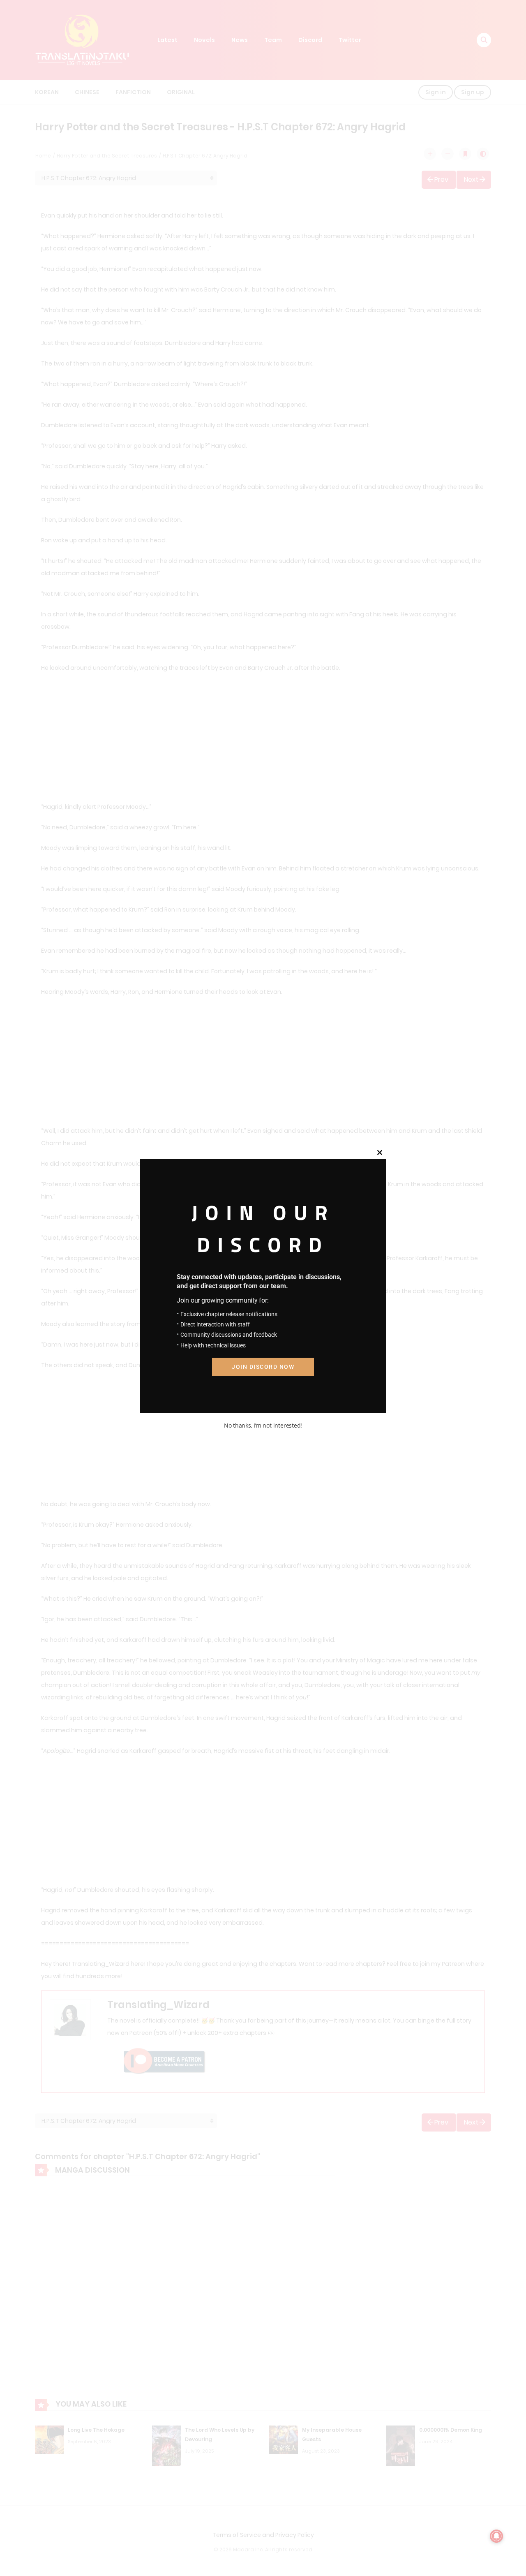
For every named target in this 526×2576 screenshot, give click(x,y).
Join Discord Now (263, 1367)
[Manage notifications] (496, 2536)
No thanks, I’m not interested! (263, 1425)
